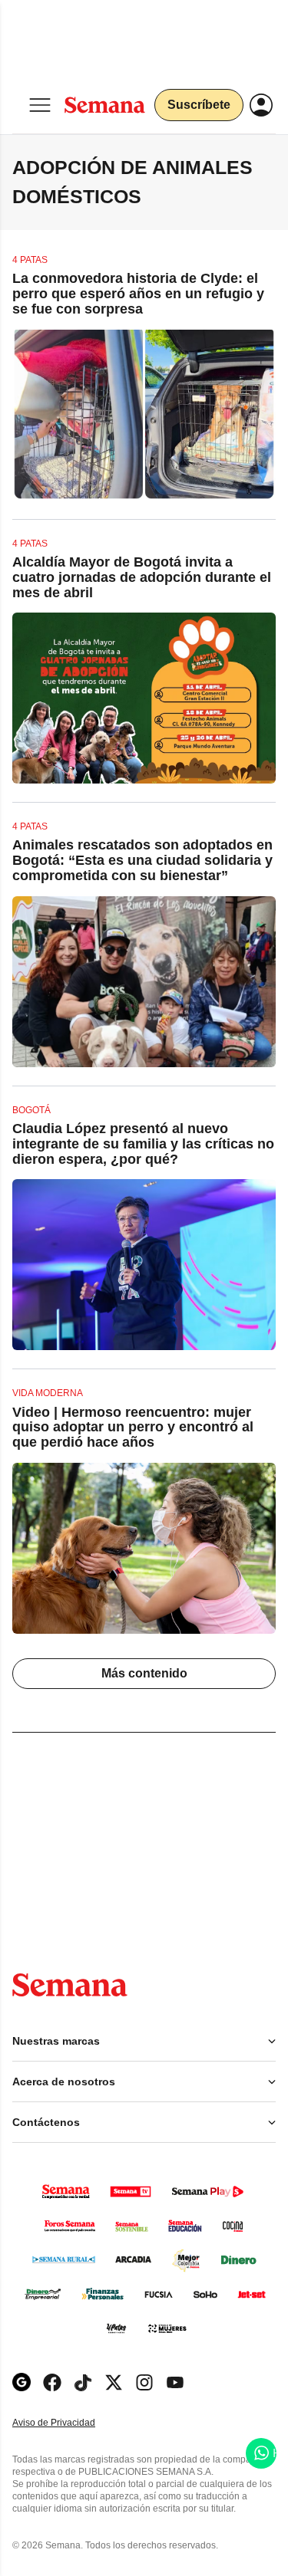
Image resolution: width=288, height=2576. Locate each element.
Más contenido (144, 1673)
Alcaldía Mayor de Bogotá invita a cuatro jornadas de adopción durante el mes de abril (142, 577)
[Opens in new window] (52, 2382)
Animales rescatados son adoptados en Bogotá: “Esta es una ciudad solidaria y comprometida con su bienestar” (142, 860)
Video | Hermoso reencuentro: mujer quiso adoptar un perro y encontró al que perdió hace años (133, 1428)
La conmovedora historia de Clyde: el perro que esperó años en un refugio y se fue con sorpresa (138, 294)
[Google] (22, 2382)
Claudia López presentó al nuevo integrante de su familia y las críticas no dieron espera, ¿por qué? (143, 1144)
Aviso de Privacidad (70, 2423)
